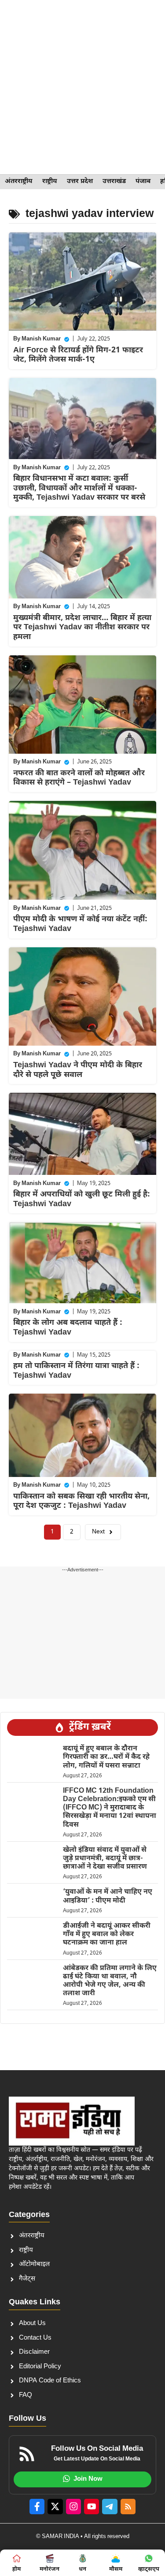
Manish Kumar (41, 339)
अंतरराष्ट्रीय (19, 181)
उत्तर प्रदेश (80, 181)
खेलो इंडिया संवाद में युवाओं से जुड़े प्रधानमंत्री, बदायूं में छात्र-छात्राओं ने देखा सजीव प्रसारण (105, 1859)
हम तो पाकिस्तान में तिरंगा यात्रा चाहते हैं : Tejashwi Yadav (76, 1371)
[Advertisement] (82, 87)
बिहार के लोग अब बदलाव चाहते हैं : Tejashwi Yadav (68, 1328)
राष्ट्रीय (50, 181)
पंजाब (143, 181)
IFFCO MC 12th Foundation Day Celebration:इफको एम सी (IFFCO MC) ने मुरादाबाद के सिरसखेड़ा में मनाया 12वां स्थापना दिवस (110, 1808)
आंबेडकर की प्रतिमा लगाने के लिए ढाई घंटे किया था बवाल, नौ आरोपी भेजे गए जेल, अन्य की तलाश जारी (110, 1981)
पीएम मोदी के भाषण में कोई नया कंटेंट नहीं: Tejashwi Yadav (80, 924)
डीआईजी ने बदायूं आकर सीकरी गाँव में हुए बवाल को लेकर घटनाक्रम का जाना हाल (107, 1935)
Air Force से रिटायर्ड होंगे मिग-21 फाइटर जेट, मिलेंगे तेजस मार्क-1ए (78, 355)
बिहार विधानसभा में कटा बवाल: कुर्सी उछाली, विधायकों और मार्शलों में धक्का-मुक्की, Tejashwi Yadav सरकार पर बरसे (79, 488)
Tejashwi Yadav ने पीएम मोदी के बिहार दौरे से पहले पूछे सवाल (78, 1070)
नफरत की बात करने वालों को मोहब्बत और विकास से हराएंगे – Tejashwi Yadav (79, 778)
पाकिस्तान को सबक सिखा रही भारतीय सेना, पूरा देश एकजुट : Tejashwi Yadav (81, 1501)
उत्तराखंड (114, 181)
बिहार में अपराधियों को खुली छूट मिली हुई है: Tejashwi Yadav (82, 1199)
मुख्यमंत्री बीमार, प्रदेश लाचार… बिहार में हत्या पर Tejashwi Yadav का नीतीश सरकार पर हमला (82, 628)
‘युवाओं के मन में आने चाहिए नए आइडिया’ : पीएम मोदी (108, 1896)
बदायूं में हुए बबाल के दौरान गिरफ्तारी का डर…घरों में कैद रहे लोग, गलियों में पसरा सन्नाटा (106, 1757)
